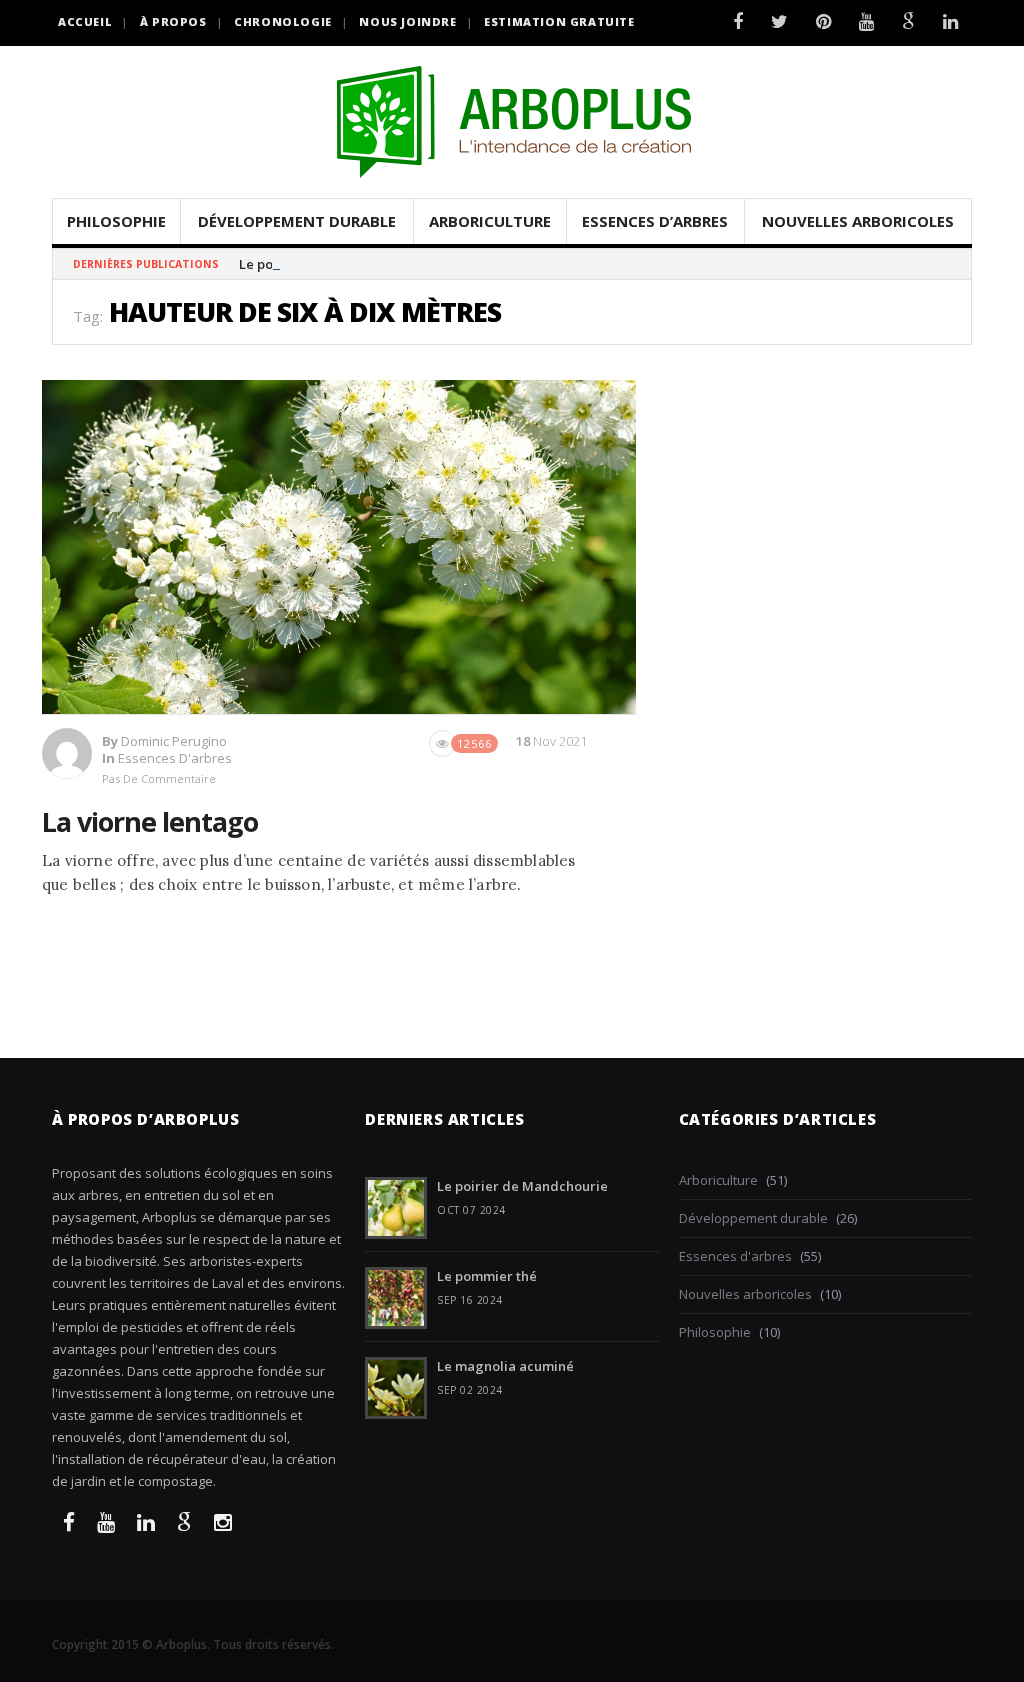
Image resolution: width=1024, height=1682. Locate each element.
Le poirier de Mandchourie (324, 264)
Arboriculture (490, 221)
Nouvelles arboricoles (858, 221)
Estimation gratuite (559, 21)
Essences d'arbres (175, 758)
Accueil (85, 21)
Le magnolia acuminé (505, 1366)
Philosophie (116, 221)
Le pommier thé (487, 1276)
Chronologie (283, 21)
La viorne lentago (150, 821)
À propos (173, 21)
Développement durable (297, 221)
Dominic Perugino (174, 741)
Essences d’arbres (655, 221)
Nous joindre (407, 21)
